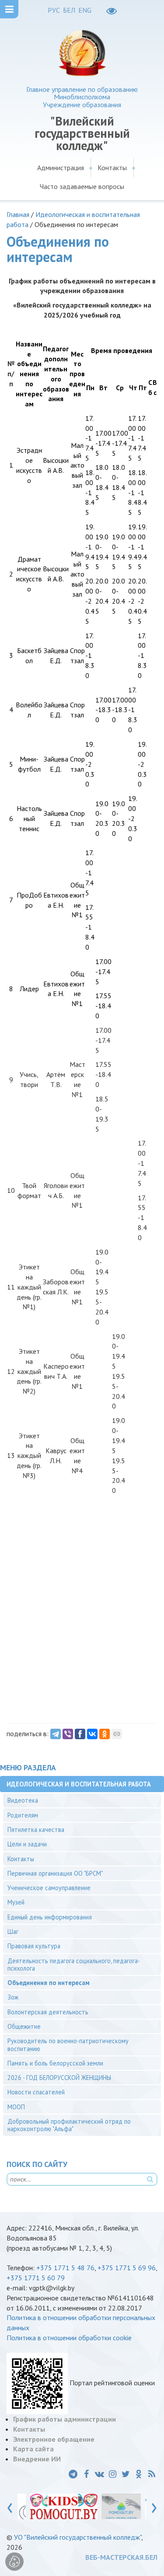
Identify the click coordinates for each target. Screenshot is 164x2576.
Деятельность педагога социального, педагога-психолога (74, 1964)
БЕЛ (69, 10)
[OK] (105, 1734)
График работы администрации (65, 2419)
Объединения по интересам (49, 1983)
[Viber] (68, 1734)
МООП (16, 2107)
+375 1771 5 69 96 (127, 2268)
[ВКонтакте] (92, 1734)
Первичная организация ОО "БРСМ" (55, 1873)
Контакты (112, 168)
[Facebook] (80, 1734)
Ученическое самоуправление (49, 1888)
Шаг (13, 1931)
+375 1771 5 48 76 (65, 2268)
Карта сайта (33, 2449)
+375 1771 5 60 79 (36, 2278)
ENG (85, 10)
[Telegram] (56, 1734)
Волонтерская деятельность (48, 2012)
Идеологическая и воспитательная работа (79, 1784)
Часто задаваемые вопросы (82, 186)
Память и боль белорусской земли (55, 2063)
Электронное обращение (54, 2439)
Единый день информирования (50, 1917)
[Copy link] (117, 1734)
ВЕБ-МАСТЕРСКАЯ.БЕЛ (121, 2557)
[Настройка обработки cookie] (14, 2562)
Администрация (61, 168)
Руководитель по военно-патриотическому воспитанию (68, 2045)
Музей (16, 1902)
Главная (18, 214)
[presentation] (10, 2506)
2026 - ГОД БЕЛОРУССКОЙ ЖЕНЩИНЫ (59, 2078)
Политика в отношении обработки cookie (69, 2338)
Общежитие (24, 2026)
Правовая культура (34, 1946)
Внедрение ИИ (37, 2459)
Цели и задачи (27, 1844)
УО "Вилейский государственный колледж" (78, 2537)
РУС (54, 10)
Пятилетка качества (36, 1830)
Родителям (23, 1815)
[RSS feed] (152, 2474)
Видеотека (23, 1800)
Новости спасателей (36, 2092)
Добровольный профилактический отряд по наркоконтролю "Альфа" (69, 2125)
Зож (13, 1997)
